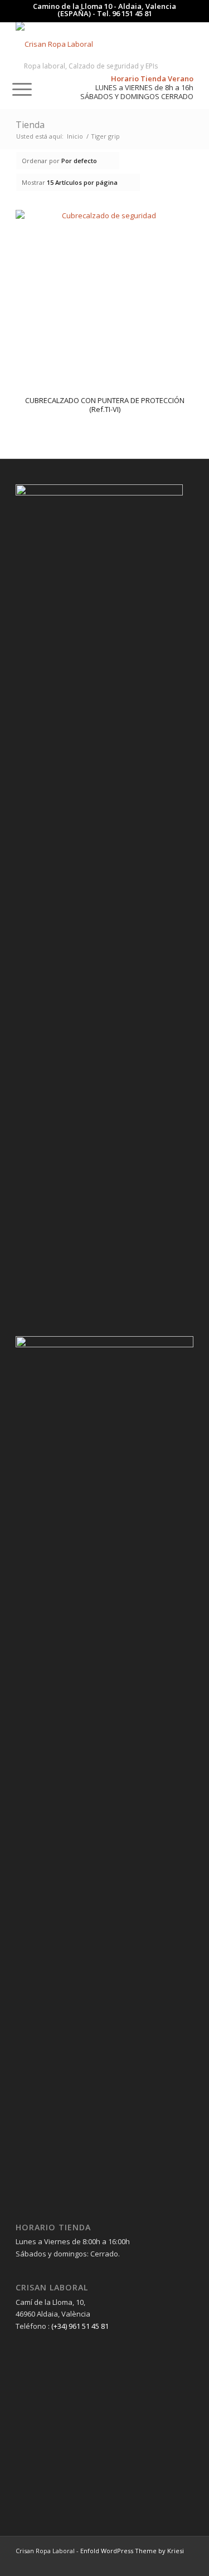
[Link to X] (185, 2562)
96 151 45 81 (132, 13)
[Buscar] (12, 44)
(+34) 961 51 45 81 (80, 2326)
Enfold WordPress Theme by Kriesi (132, 2551)
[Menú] (16, 89)
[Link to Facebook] (152, 2562)
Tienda (30, 125)
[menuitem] (12, 44)
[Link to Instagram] (168, 2562)
